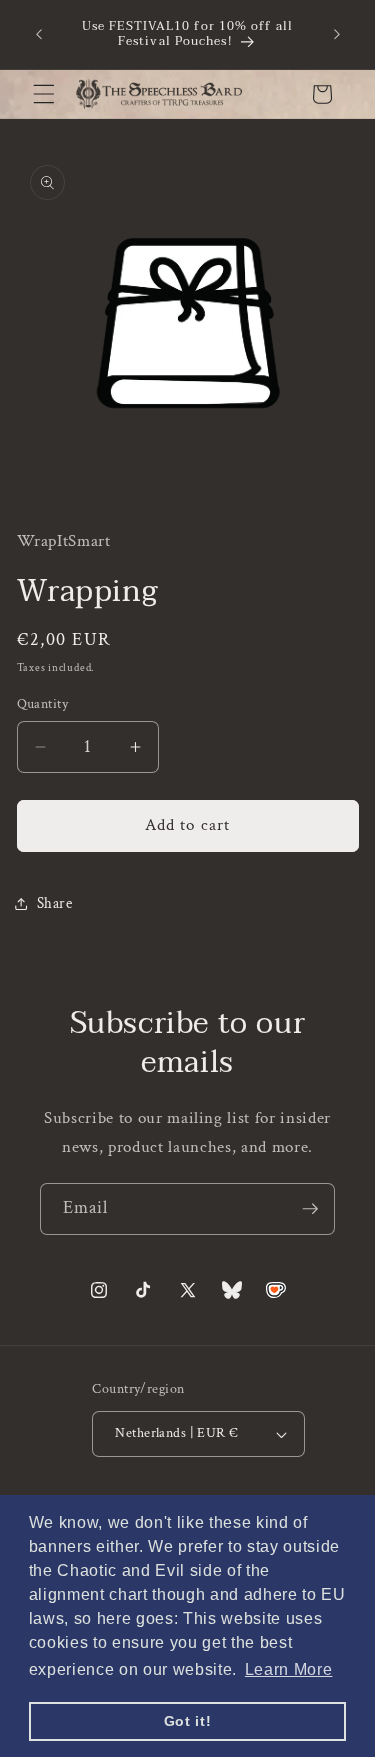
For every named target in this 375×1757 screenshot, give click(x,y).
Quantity (43, 703)
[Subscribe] (310, 1209)
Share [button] (55, 903)
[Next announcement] (337, 34)
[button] (44, 94)
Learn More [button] (289, 1669)
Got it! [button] (188, 1721)
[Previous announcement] (39, 34)
